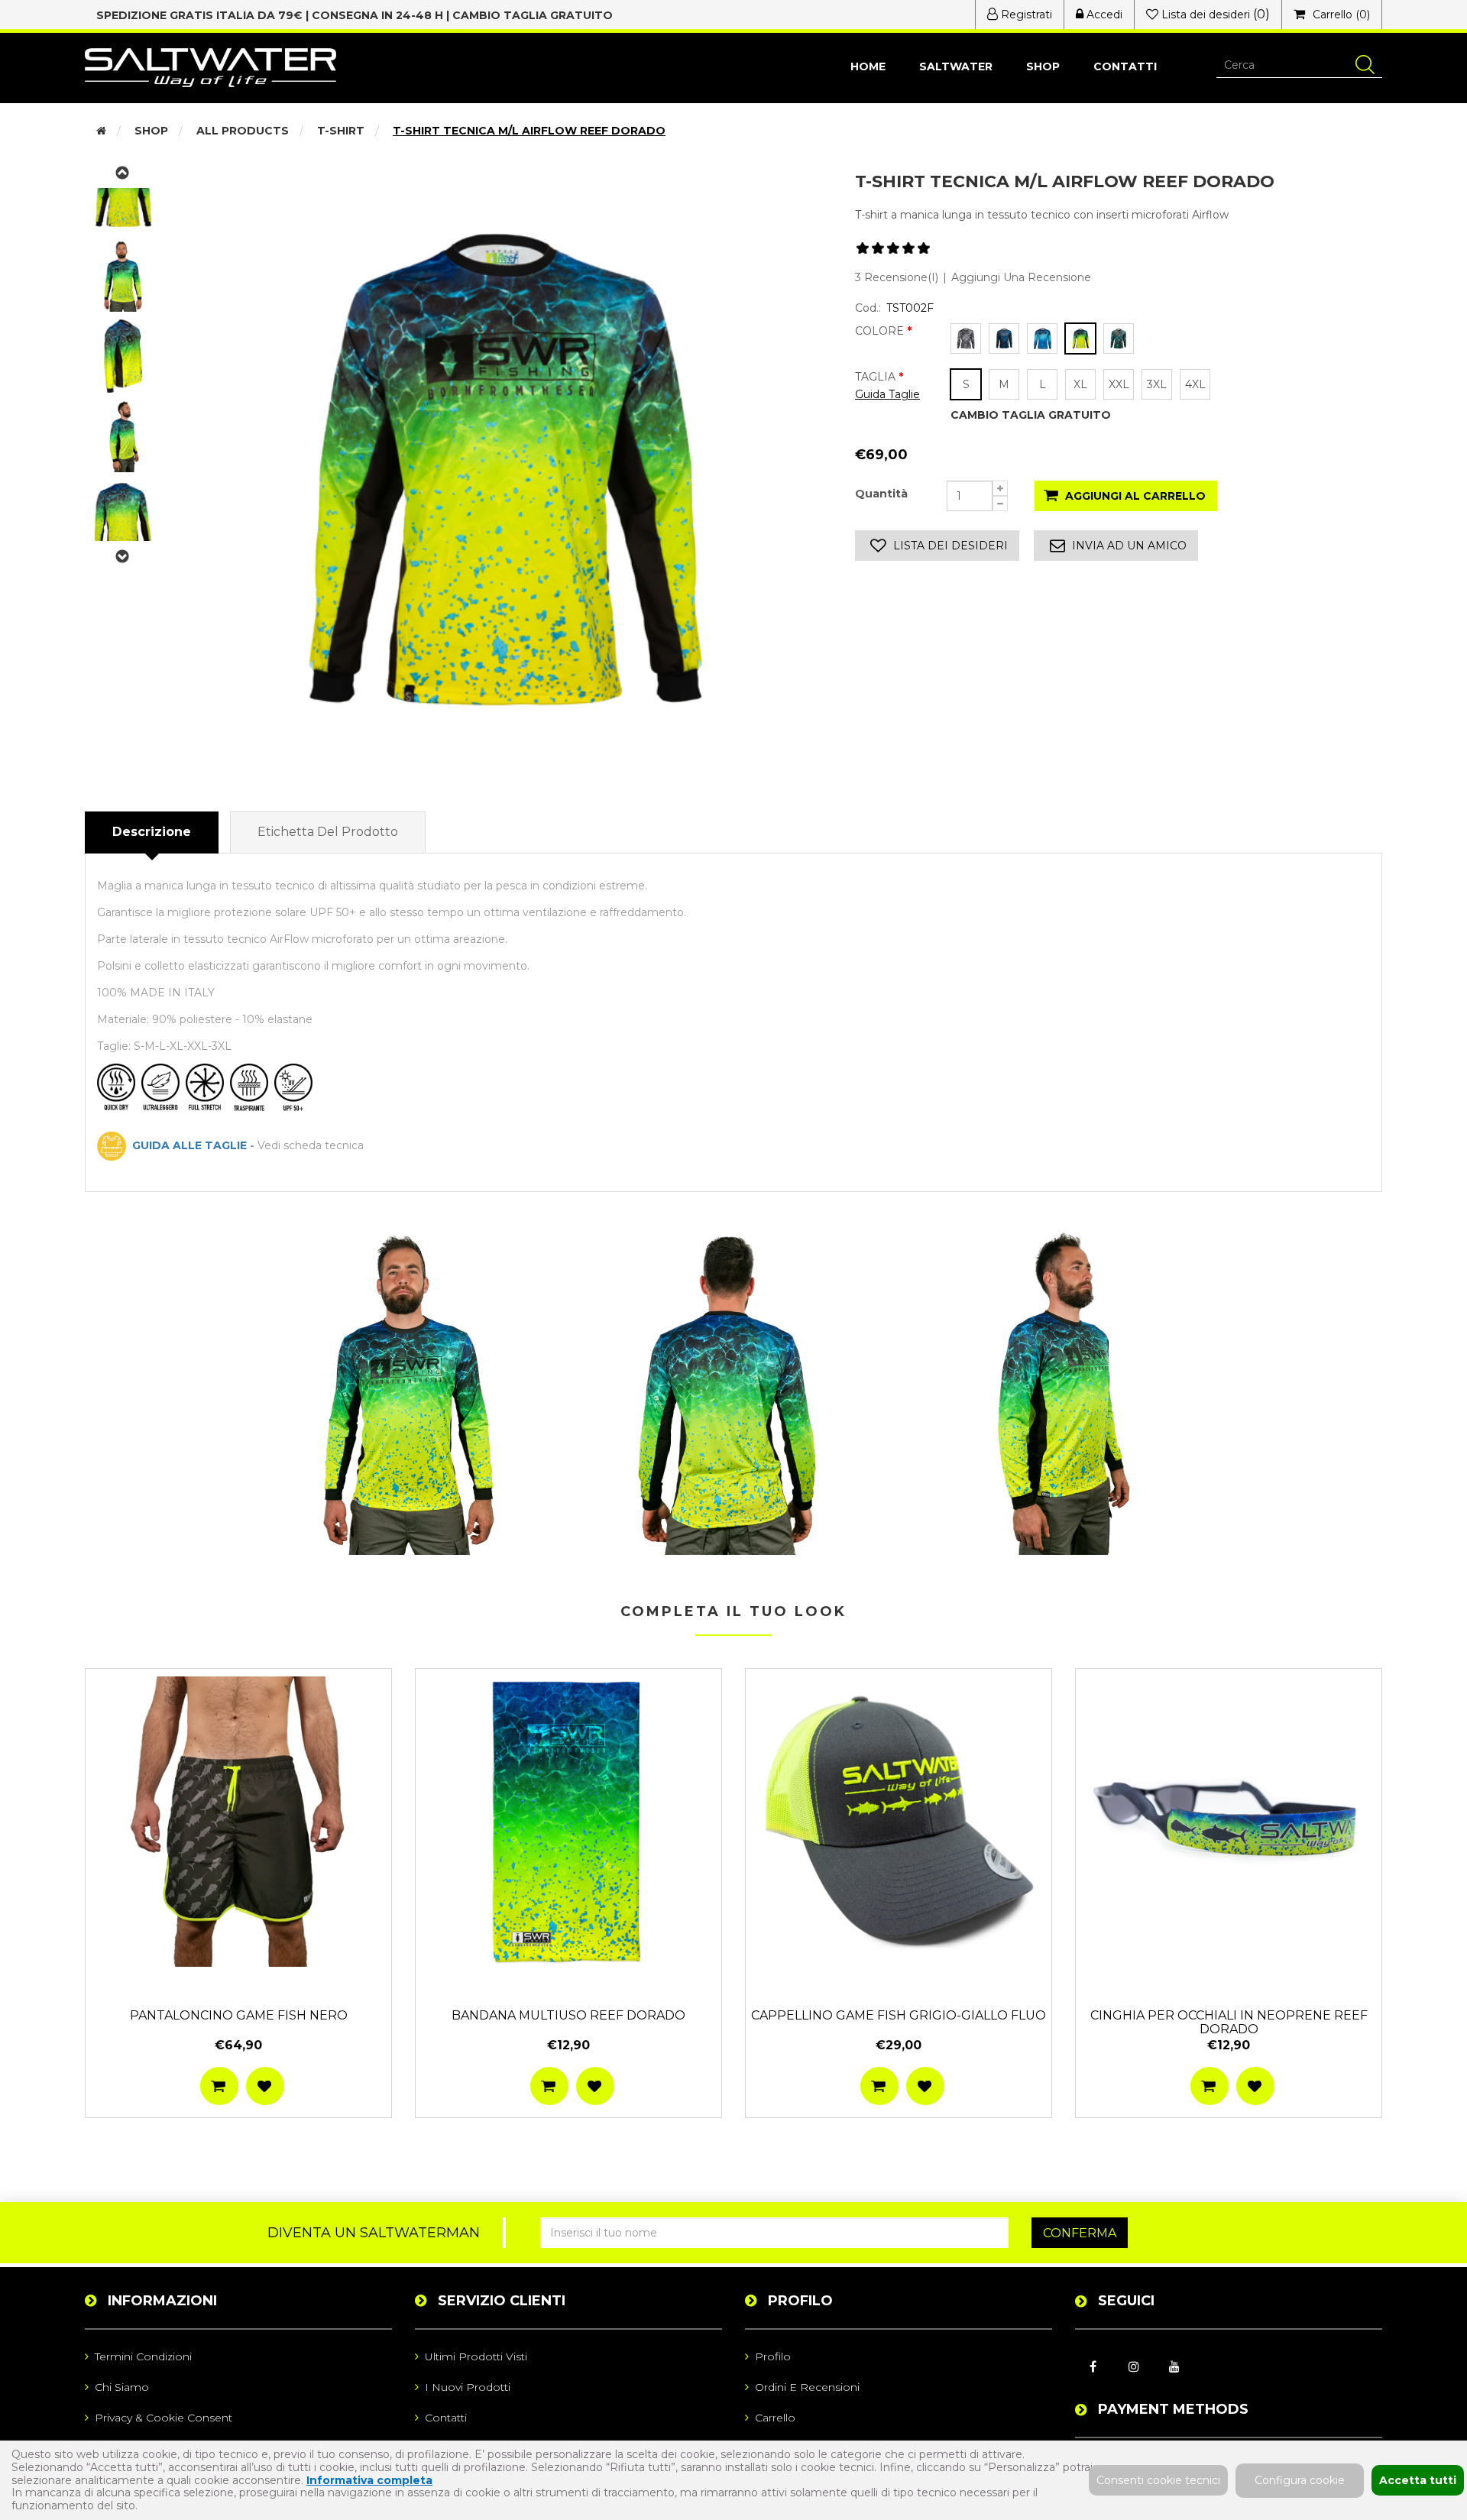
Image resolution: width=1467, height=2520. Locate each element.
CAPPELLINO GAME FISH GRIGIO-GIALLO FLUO (899, 2016)
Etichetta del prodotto (328, 832)
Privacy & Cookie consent (164, 2418)
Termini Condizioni (143, 2356)
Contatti (1125, 66)
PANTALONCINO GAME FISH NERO (239, 2016)
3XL (1157, 384)
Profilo (773, 2356)
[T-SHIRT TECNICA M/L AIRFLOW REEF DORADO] (409, 1393)
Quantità (881, 494)
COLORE (881, 331)
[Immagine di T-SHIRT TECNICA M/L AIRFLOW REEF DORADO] (502, 469)
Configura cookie (1300, 2480)
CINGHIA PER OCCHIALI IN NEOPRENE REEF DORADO (1229, 2023)
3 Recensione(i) (897, 277)
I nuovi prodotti (468, 2387)
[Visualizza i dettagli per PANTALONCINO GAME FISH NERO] (238, 1822)
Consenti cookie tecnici (1158, 2480)
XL (1080, 384)
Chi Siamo (122, 2387)
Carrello (775, 2418)
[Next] (123, 173)
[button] (1043, 67)
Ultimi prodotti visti (476, 2356)
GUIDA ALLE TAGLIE (186, 1145)
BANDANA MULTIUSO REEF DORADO (568, 2016)
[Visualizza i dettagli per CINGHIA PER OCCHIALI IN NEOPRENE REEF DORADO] (1229, 1822)
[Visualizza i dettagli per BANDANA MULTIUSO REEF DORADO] (568, 1822)
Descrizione (152, 832)
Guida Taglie (887, 394)
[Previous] (123, 556)
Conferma (1080, 2233)
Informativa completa (369, 2480)
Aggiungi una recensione (1021, 277)
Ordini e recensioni (807, 2387)
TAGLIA (877, 377)
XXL (1119, 384)
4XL (1195, 384)
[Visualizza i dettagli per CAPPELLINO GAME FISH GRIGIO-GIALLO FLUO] (899, 1822)
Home (868, 66)
